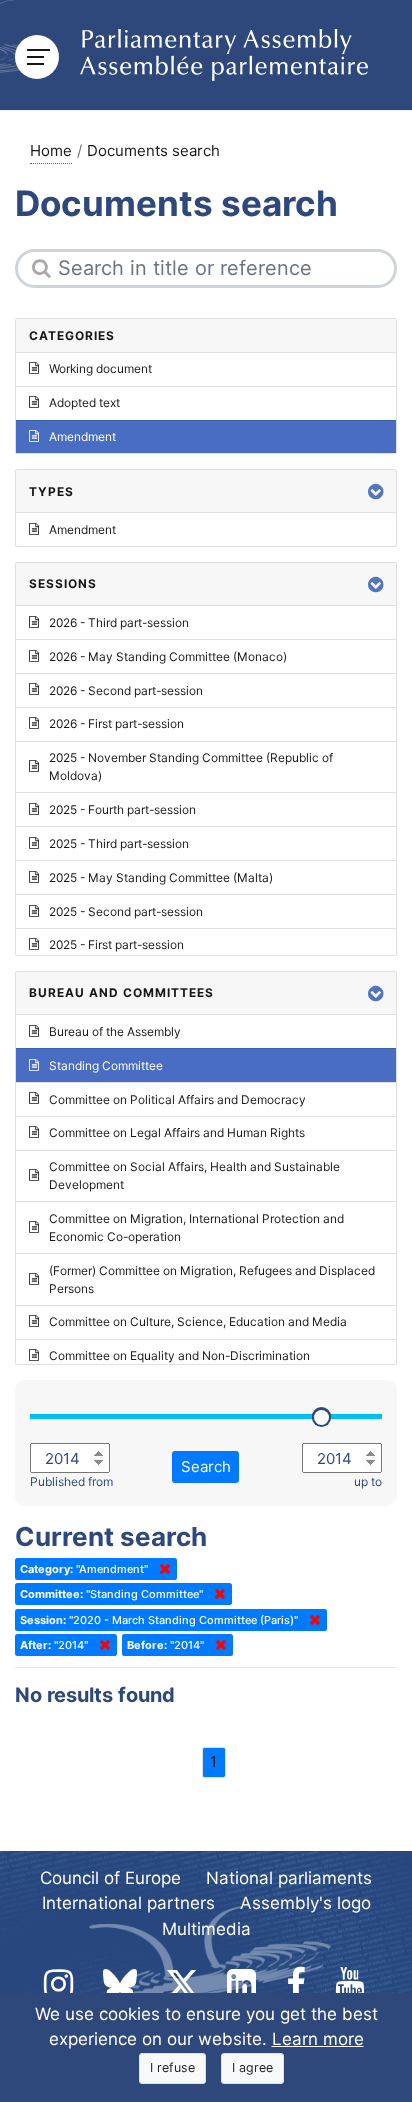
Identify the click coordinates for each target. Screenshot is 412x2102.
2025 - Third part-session (119, 843)
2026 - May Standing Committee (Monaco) (168, 656)
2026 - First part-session (116, 723)
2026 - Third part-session (119, 622)
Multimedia (206, 1929)
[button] (376, 491)
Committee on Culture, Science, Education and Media (198, 1321)
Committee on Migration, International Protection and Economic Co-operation (196, 1227)
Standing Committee (106, 1065)
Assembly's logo (305, 1903)
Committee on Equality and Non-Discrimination (179, 1355)
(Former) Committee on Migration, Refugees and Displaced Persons (212, 1279)
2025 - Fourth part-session (122, 809)
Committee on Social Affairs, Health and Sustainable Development (194, 1175)
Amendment (82, 436)
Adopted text (84, 402)
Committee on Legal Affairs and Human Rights (177, 1132)
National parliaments (289, 1878)
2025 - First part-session (116, 944)
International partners (128, 1903)
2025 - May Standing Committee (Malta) (161, 877)
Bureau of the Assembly (115, 1031)
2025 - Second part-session (126, 911)
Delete (161, 1569)
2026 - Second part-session (126, 690)
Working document (100, 368)
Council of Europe (110, 1878)
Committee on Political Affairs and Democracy (177, 1099)
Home (51, 150)
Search (206, 1466)
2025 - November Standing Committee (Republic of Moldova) (191, 766)
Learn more (318, 2039)
